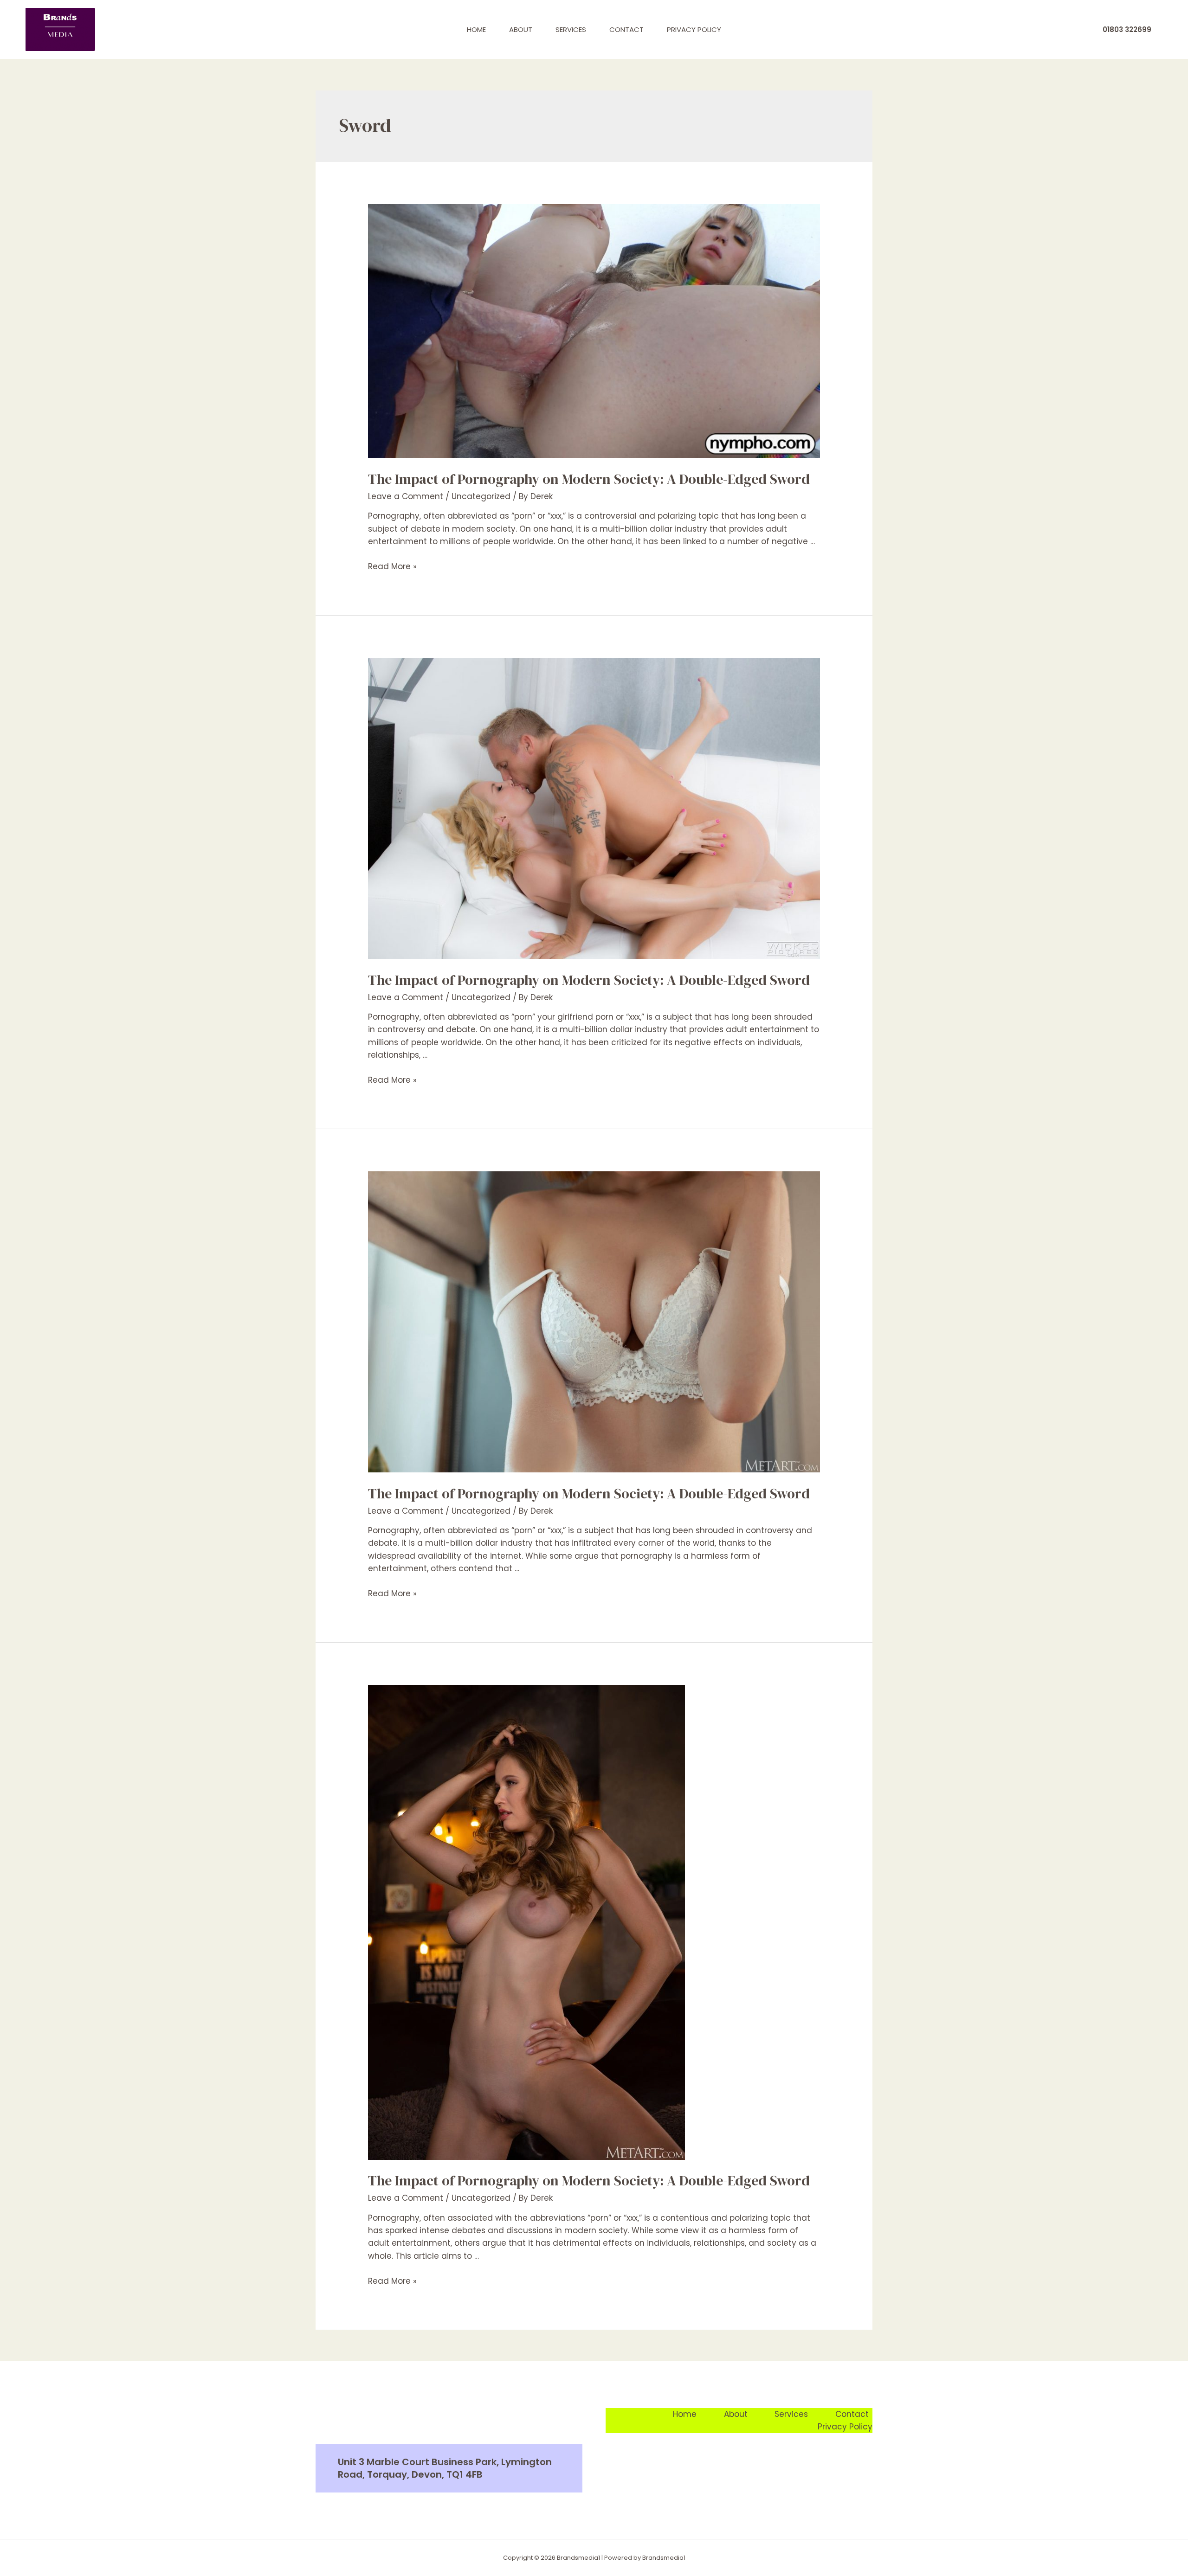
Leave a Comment (406, 496)
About (521, 29)
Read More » (392, 566)
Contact (626, 29)
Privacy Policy (694, 29)
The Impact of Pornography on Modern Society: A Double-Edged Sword (589, 479)
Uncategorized (481, 496)
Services (571, 29)
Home (476, 29)
